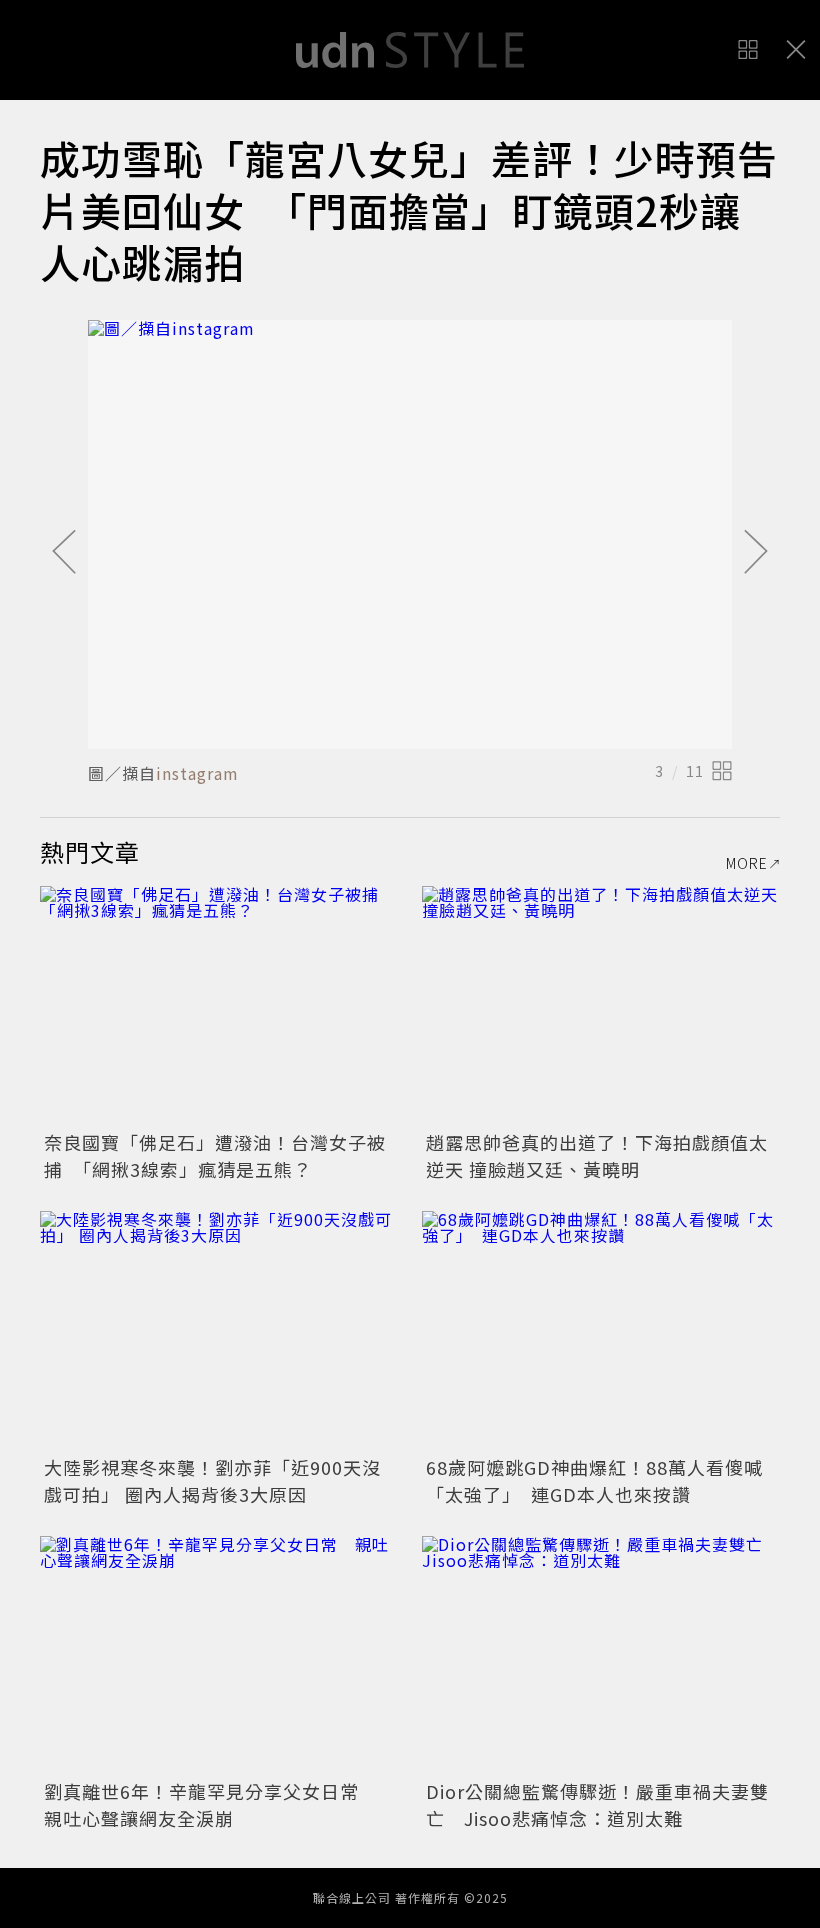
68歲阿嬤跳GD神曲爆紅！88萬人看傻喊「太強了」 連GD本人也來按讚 (594, 1480)
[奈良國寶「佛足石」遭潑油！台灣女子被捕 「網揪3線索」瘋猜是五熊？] (219, 1005)
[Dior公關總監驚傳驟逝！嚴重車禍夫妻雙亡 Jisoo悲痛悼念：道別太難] (601, 1655)
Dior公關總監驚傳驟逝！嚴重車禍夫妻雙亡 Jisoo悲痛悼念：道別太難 (597, 1804)
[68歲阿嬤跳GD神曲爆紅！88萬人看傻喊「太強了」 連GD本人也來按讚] (601, 1330)
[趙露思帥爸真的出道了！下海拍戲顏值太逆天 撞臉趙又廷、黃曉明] (601, 1005)
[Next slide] (756, 553)
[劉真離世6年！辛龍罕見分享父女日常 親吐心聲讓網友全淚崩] (219, 1655)
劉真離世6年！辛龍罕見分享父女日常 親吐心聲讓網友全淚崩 (211, 1804)
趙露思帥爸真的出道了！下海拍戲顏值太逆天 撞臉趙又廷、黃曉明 (597, 1155)
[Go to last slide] (64, 553)
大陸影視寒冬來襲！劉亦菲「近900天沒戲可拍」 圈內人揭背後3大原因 (212, 1480)
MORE (747, 863)
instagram (197, 773)
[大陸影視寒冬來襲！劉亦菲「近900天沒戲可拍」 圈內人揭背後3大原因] (219, 1330)
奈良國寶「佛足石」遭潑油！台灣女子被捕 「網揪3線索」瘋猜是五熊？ (215, 1155)
